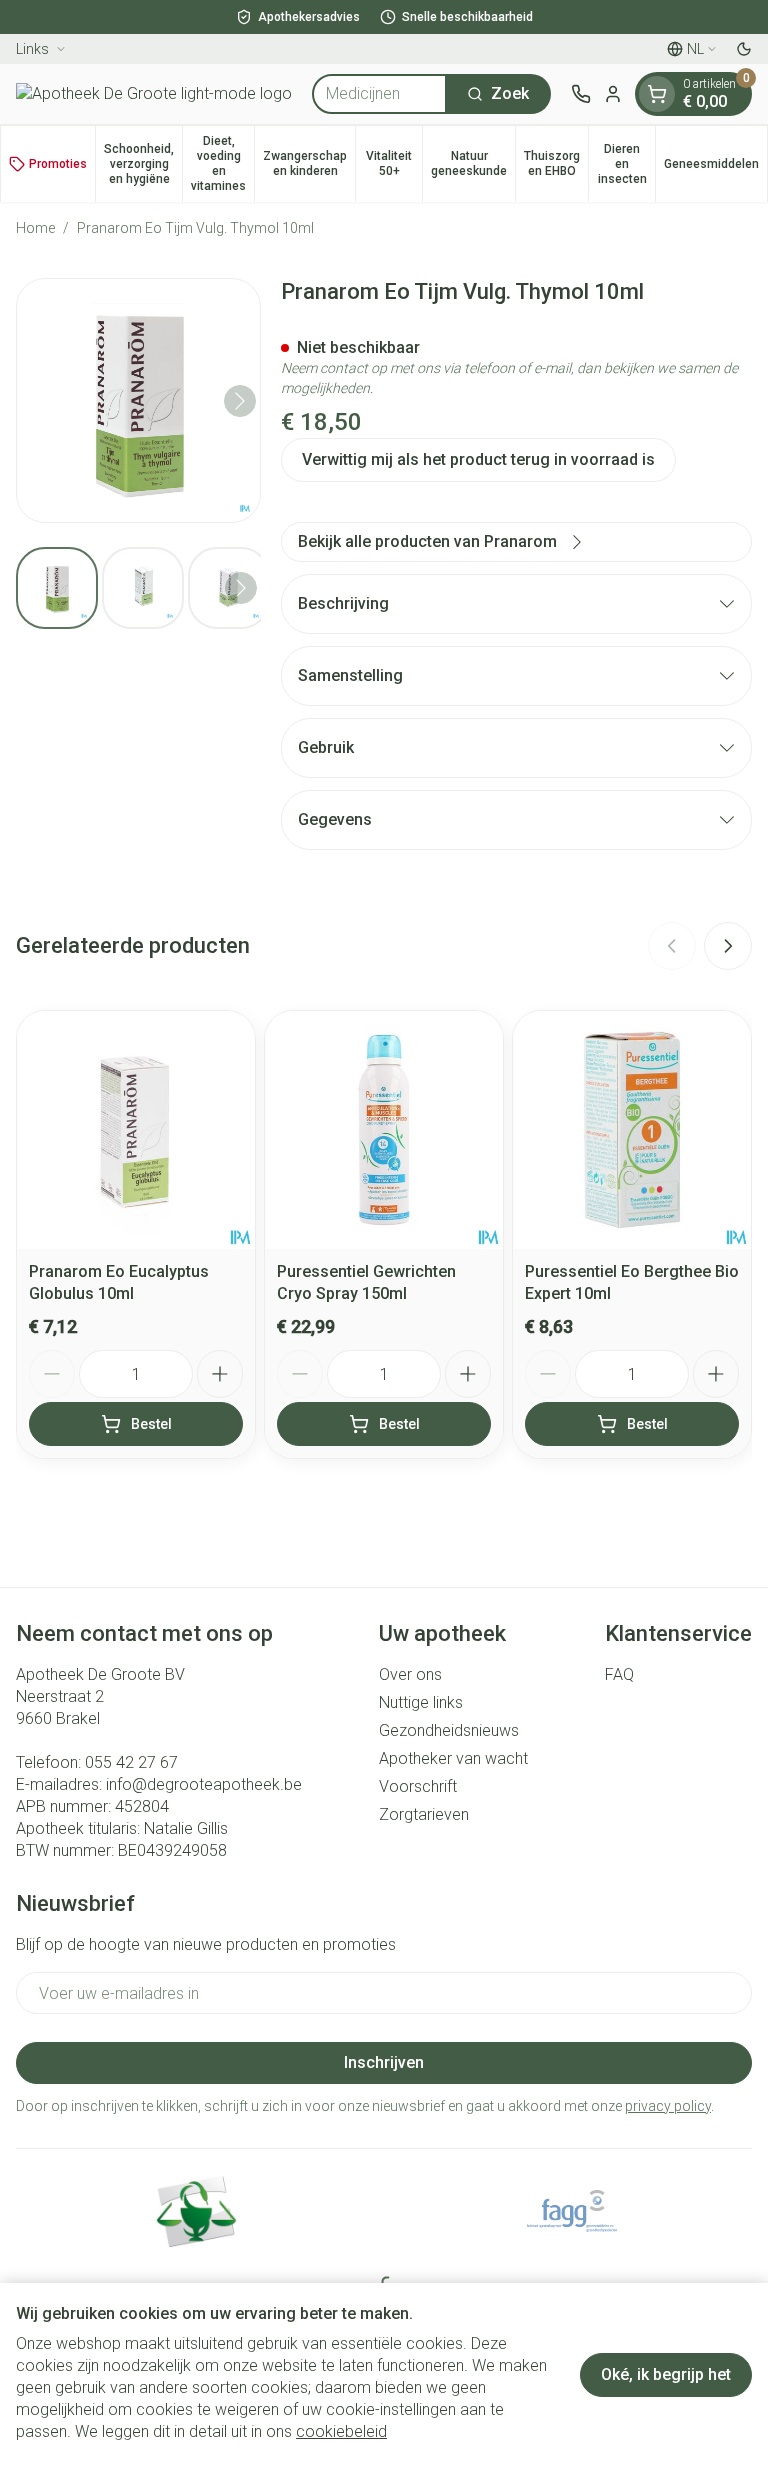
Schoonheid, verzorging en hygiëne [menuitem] (143, 164)
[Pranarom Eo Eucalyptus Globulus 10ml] (136, 1130)
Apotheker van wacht (453, 1758)
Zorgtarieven (424, 1814)
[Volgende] (240, 401)
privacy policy (668, 2106)
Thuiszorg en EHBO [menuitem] (556, 163)
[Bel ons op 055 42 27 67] (581, 94)
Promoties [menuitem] (58, 164)
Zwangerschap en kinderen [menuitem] (309, 163)
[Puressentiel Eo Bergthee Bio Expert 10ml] (632, 1130)
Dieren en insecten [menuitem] (626, 164)
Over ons (410, 1674)
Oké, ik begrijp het (666, 2374)
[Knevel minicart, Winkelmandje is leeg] (657, 94)
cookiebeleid (341, 2431)
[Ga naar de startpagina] (154, 94)
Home (35, 228)
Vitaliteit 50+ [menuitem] (394, 163)
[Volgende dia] (728, 946)
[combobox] (379, 94)
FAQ (619, 1674)
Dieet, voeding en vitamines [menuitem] (222, 163)
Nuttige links (421, 1702)
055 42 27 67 (131, 1762)
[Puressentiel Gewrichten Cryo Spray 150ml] (384, 1130)
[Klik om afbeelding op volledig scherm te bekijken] (138, 400)
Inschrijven (384, 2062)
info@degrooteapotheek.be (204, 1784)
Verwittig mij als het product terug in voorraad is (478, 459)
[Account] (613, 94)
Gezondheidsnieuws (449, 1730)
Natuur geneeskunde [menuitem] (473, 163)
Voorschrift (418, 1786)
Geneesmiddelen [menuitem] (715, 167)
